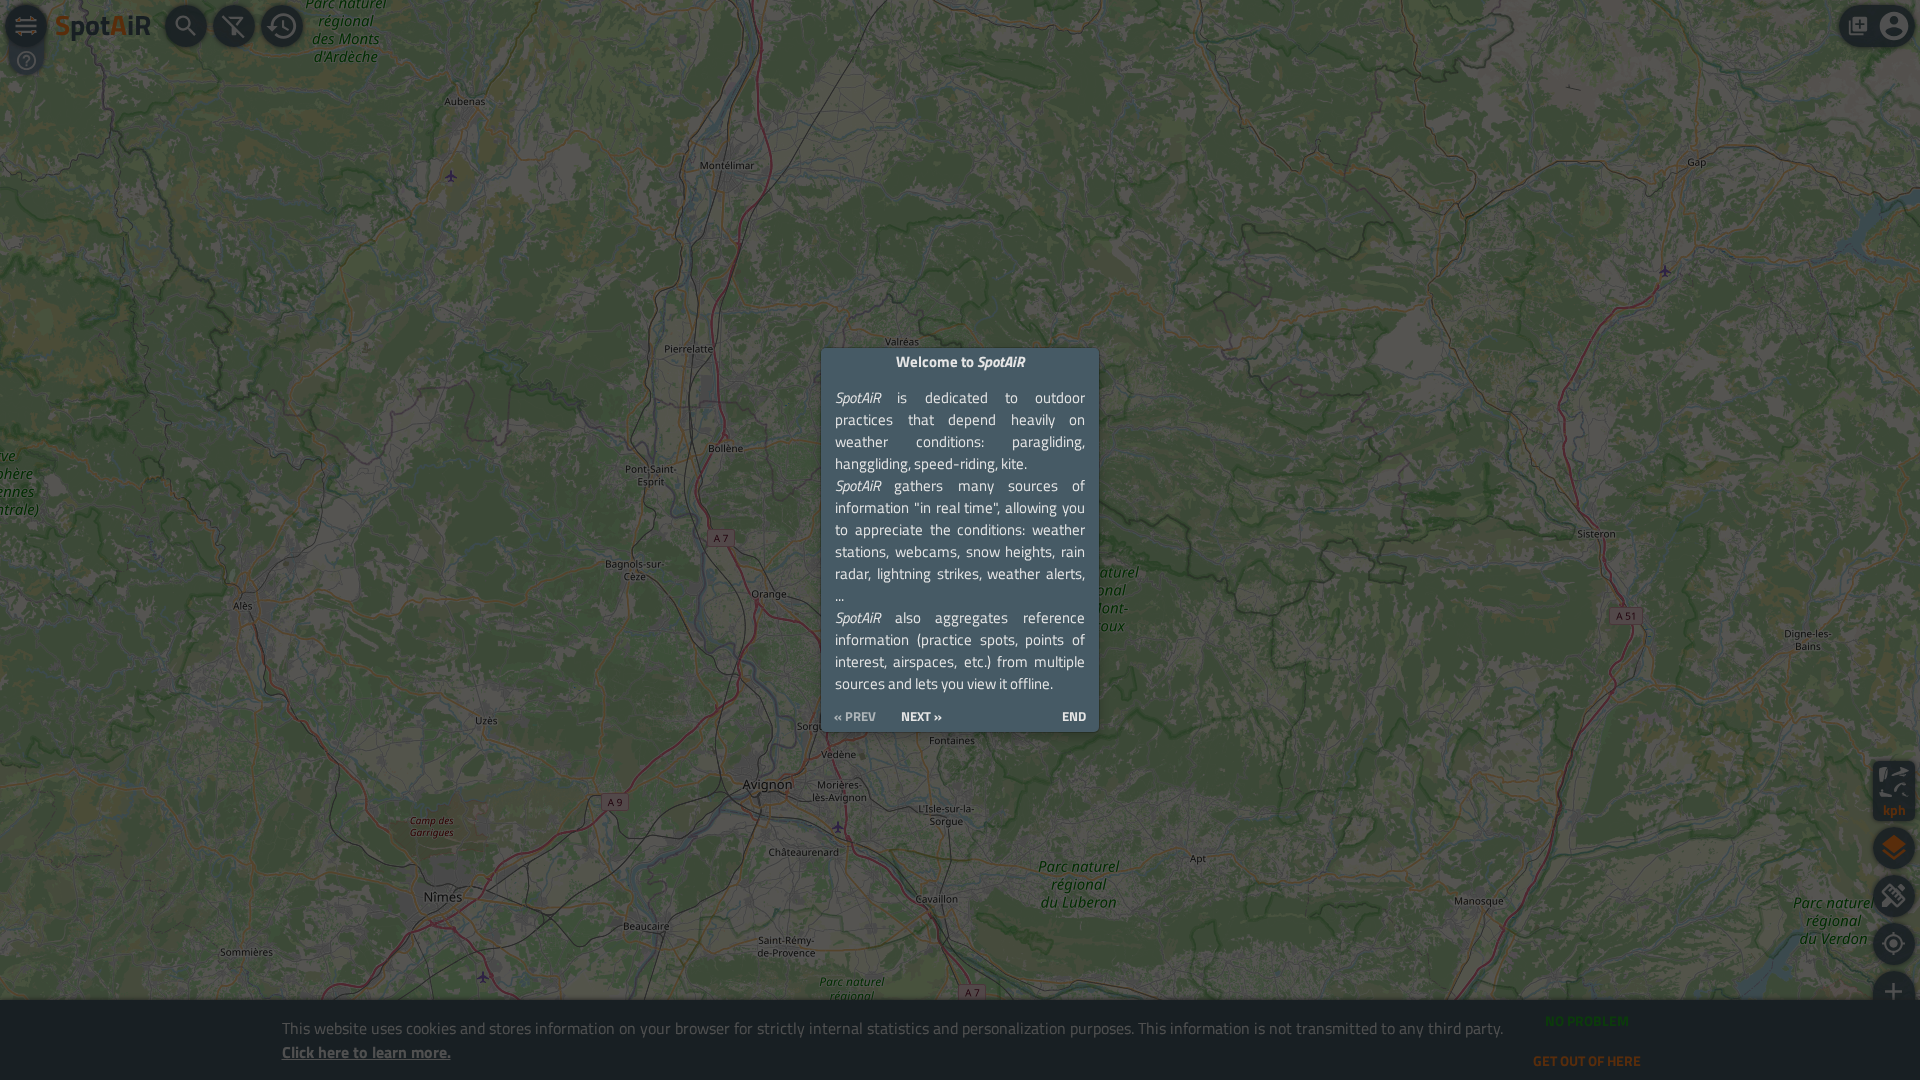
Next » (921, 716)
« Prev (855, 716)
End (1074, 716)
